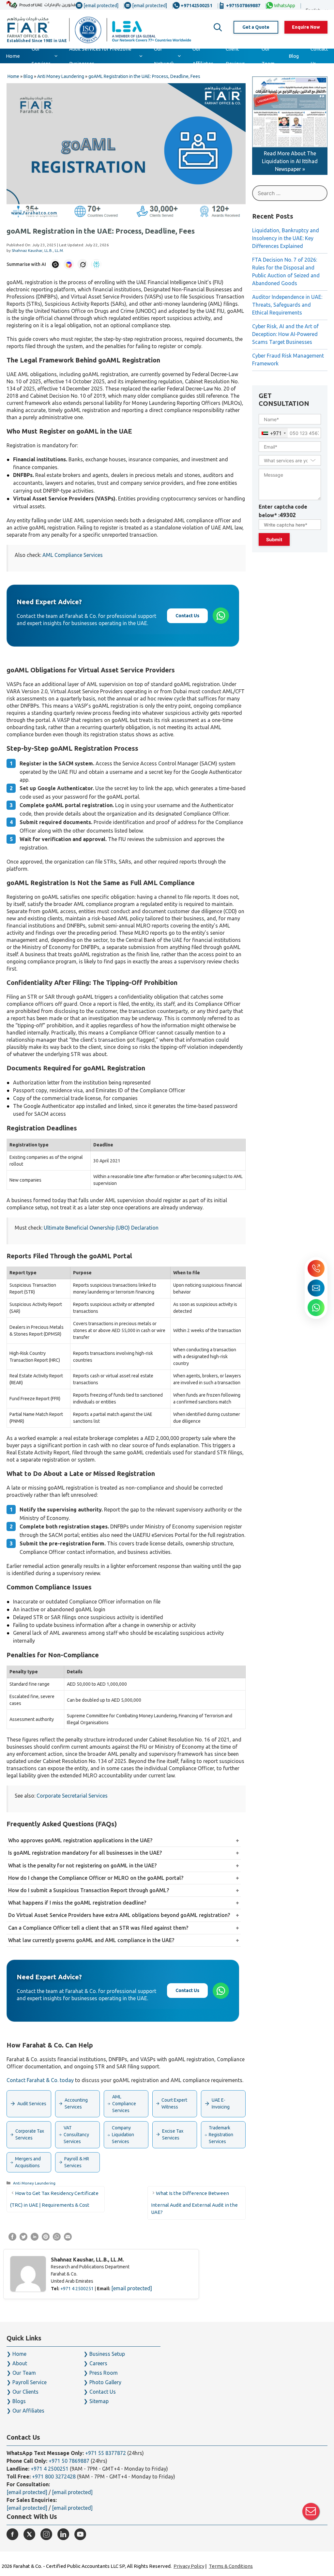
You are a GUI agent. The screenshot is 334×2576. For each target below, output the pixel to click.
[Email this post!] (68, 2239)
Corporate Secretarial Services (72, 1796)
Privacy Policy (189, 2566)
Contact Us (319, 56)
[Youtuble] (80, 2534)
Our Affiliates (203, 56)
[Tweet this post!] (23, 2239)
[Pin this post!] (46, 2239)
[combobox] (273, 433)
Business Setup (107, 2354)
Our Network (164, 56)
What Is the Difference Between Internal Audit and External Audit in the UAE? (194, 2203)
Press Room (104, 2373)
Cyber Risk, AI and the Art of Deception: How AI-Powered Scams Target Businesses (285, 334)
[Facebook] (12, 2534)
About (20, 2363)
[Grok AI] (83, 264)
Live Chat (311, 2511)
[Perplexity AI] (96, 264)
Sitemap (99, 2401)
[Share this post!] (12, 2239)
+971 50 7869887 (69, 2461)
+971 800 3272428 (54, 2476)
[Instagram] (46, 2534)
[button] (218, 27)
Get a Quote (256, 27)
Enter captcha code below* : (283, 511)
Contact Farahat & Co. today (40, 2080)
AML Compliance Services (73, 555)
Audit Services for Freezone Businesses (100, 56)
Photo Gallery (105, 2382)
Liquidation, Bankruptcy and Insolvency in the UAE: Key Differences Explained (286, 238)
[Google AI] (69, 264)
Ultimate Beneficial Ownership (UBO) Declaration (101, 1228)
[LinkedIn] (63, 2534)
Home (13, 56)
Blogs (19, 2401)
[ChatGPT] (55, 264)
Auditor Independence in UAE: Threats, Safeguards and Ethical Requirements (287, 305)
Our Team (268, 56)
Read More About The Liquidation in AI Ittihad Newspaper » (290, 161)
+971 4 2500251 (77, 2289)
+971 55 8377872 (106, 2453)
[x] (29, 2534)
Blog (294, 56)
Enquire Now (306, 27)
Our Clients (25, 2392)
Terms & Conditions (231, 2566)
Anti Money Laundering (34, 2183)
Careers (98, 2363)
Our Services (41, 56)
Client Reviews (235, 56)
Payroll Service (30, 2382)
